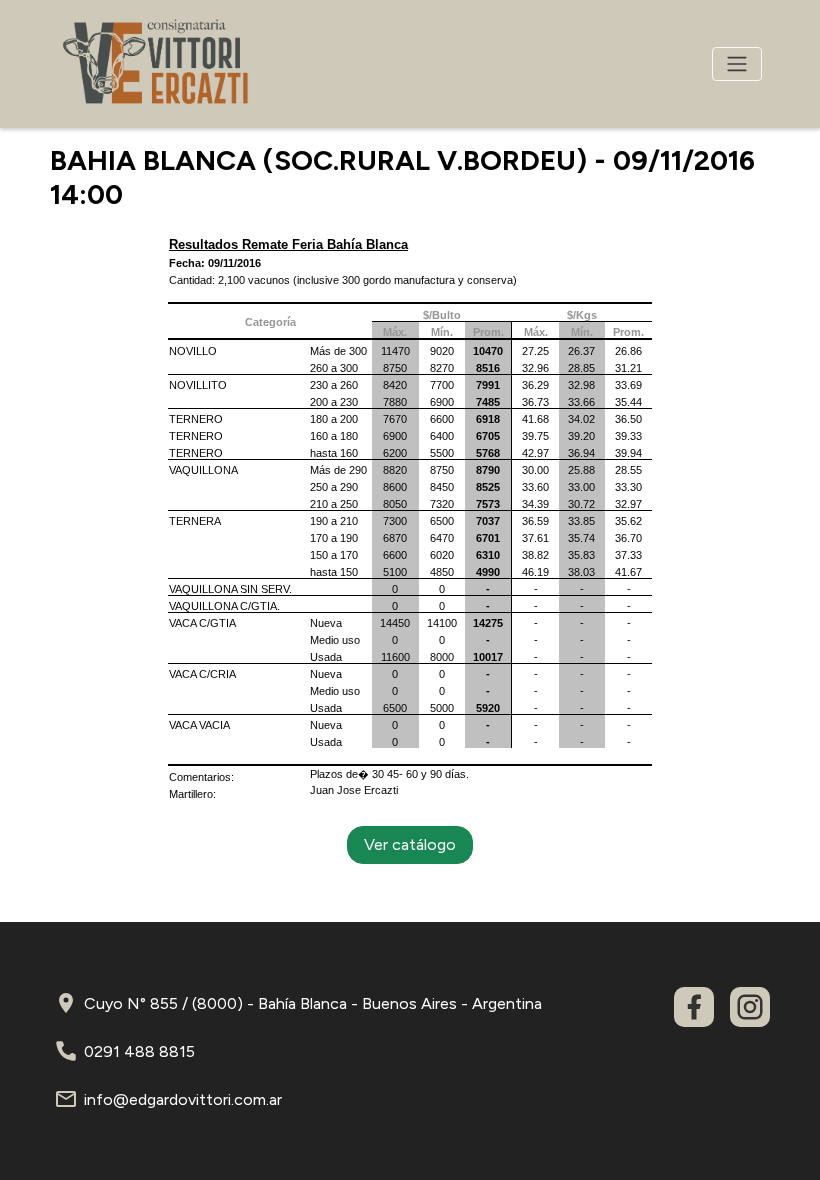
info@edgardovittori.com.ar (183, 1099)
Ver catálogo (410, 844)
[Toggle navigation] (737, 64)
